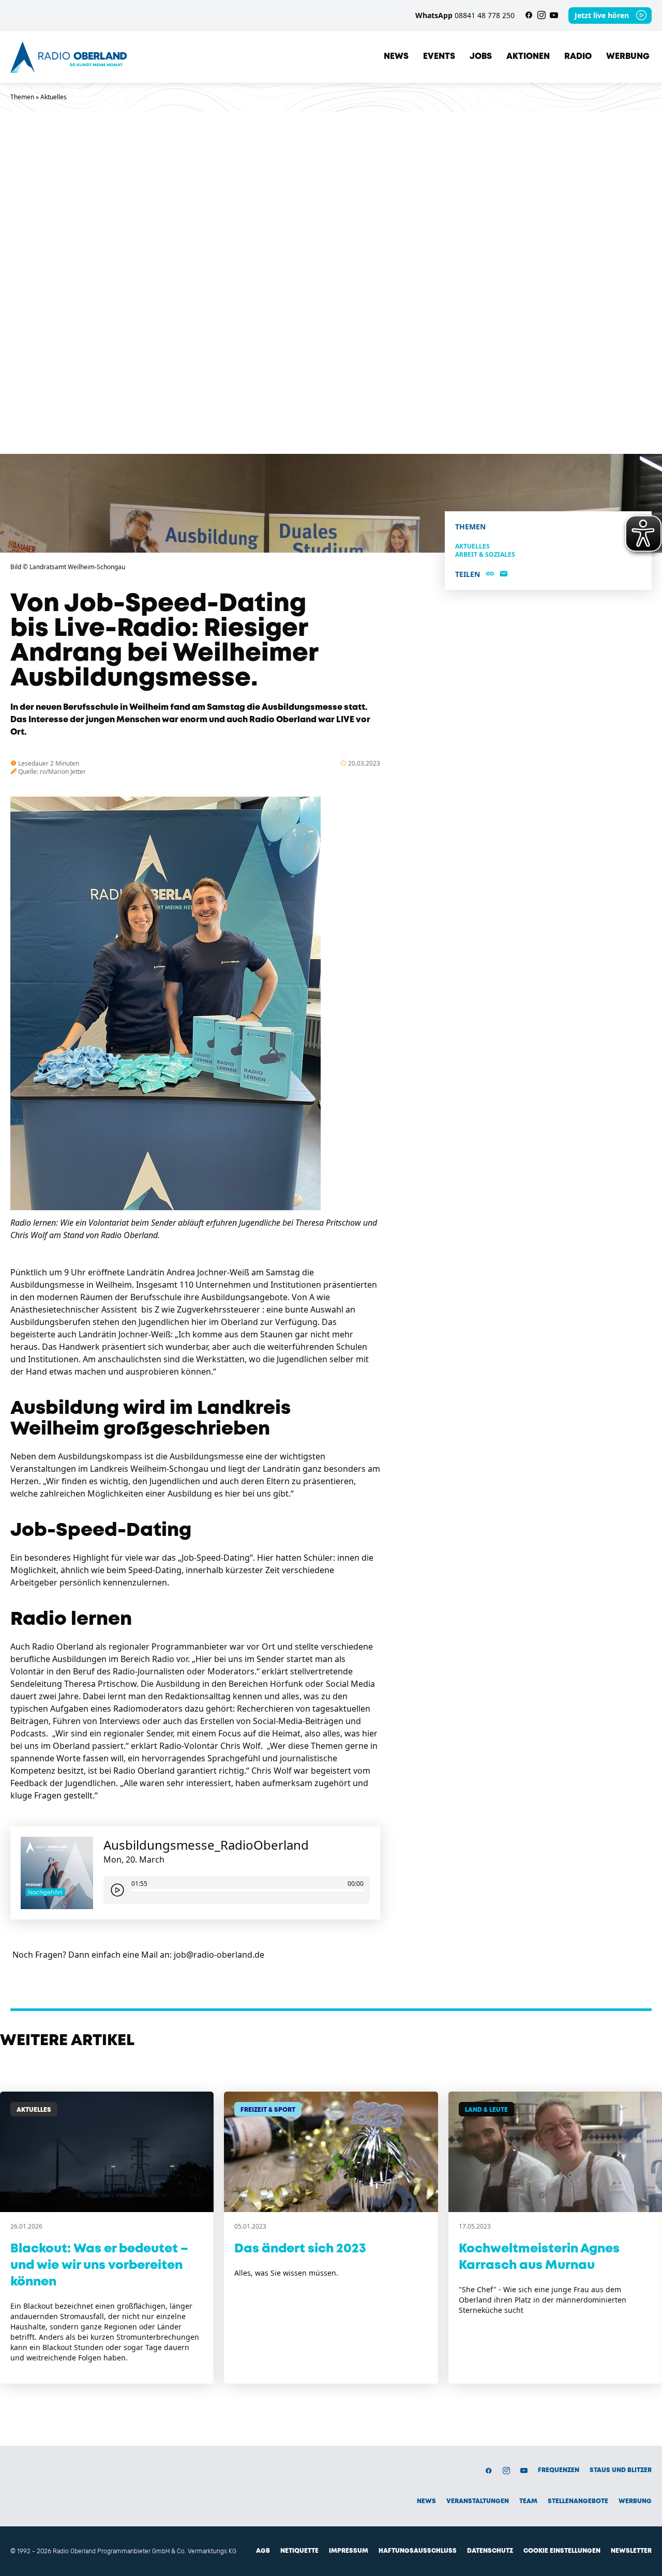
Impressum (349, 2551)
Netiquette (299, 2551)
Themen (22, 97)
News (396, 57)
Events (439, 57)
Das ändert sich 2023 (300, 2249)
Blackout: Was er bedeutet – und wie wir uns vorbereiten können (99, 2266)
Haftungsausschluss (418, 2551)
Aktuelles (54, 97)
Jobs (481, 57)
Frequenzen (559, 2470)
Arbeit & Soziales (485, 554)
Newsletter (631, 2551)
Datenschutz (490, 2551)
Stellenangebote (578, 2501)
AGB (263, 2551)
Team (528, 2501)
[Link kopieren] (490, 574)
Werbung (628, 57)
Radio (578, 57)
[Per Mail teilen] (504, 574)
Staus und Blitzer (621, 2470)
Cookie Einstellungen (562, 2551)
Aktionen (528, 57)
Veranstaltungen (478, 2501)
